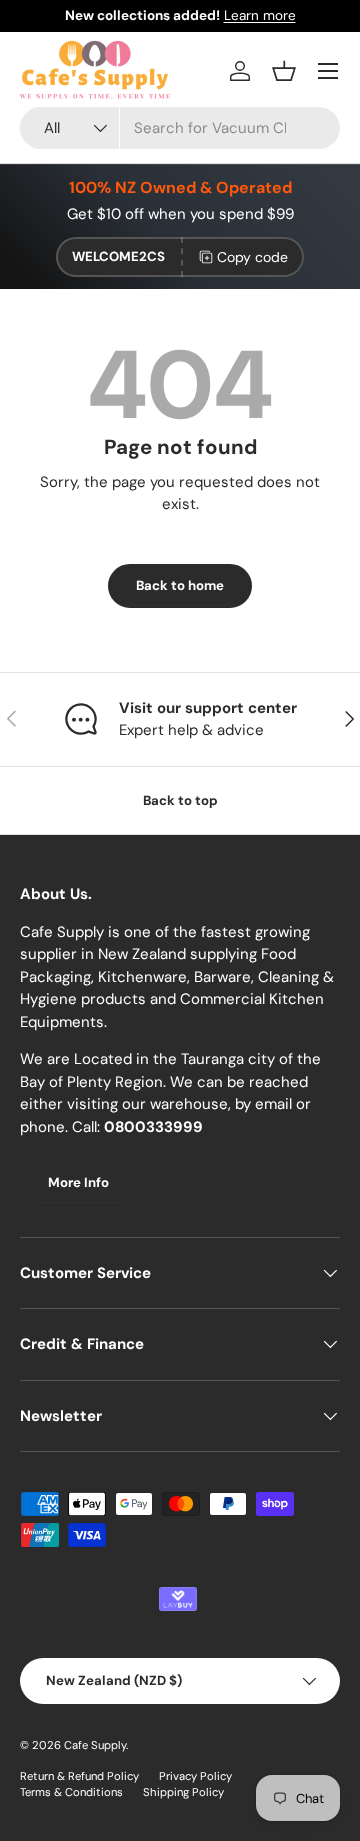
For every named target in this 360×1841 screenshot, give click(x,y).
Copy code (252, 257)
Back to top (180, 800)
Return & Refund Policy (79, 1776)
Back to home (180, 585)
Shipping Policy (183, 1792)
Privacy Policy (195, 1776)
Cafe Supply (95, 1745)
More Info (78, 1182)
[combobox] (180, 128)
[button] (284, 71)
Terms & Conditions (71, 1792)
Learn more (260, 15)
